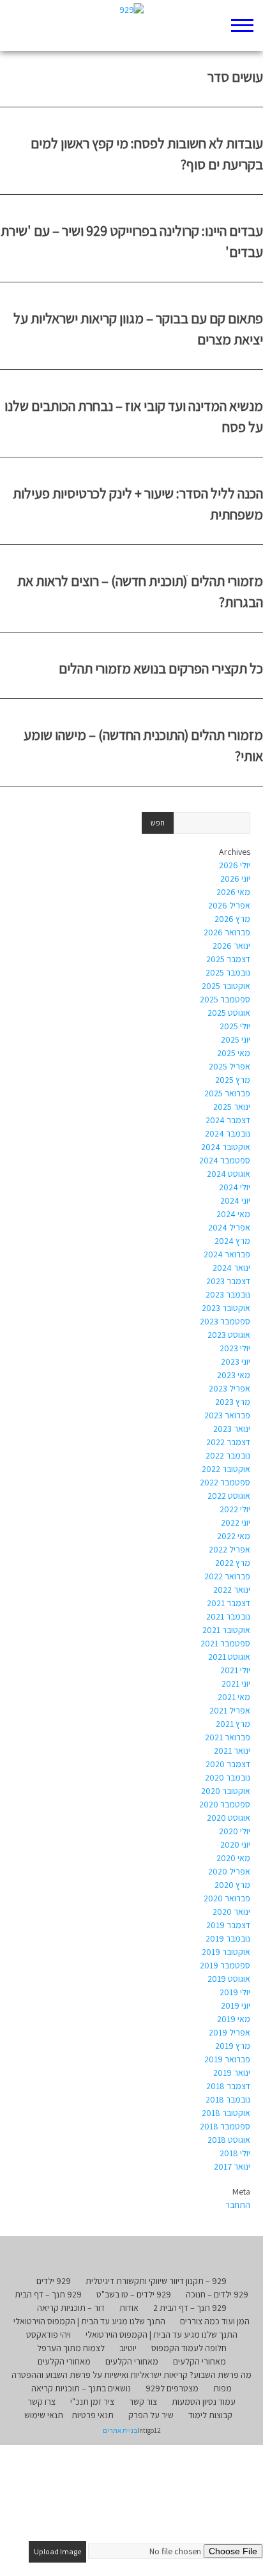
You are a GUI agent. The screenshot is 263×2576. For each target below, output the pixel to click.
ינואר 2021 (232, 1751)
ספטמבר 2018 (225, 2126)
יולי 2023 (235, 1348)
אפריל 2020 (229, 1871)
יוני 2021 (236, 1683)
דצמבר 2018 (228, 2086)
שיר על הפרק (151, 2415)
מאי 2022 (234, 1536)
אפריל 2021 (230, 1710)
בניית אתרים (120, 2430)
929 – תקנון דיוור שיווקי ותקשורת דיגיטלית (156, 2281)
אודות (129, 2308)
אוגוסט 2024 (229, 1174)
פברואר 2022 (227, 1576)
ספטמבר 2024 (225, 1160)
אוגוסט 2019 (229, 1979)
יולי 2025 (235, 1026)
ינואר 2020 (231, 1912)
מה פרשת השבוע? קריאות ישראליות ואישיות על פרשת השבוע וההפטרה (131, 2375)
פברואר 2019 (227, 2059)
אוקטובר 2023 (226, 1308)
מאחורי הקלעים (199, 2361)
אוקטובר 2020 (226, 1791)
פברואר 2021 (228, 1737)
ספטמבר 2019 (225, 1965)
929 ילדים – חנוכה (217, 2294)
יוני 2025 (236, 1039)
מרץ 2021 (233, 1724)
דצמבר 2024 (228, 1120)
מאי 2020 (233, 1858)
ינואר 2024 (231, 1268)
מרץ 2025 (233, 1080)
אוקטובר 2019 (226, 1952)
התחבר (238, 2205)
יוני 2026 (235, 878)
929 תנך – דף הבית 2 (190, 2308)
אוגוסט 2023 (229, 1335)
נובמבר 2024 (228, 1133)
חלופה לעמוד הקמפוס (189, 2348)
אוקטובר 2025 (226, 986)
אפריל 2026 (229, 905)
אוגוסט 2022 (229, 1496)
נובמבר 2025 (228, 972)
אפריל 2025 (229, 1066)
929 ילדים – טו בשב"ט (134, 2294)
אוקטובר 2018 (226, 2113)
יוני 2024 (235, 1200)
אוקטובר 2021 (226, 1630)
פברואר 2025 (227, 1093)
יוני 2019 (236, 2005)
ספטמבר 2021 (225, 1643)
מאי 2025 (234, 1053)
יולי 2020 (235, 1831)
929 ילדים (54, 2281)
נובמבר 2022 (228, 1455)
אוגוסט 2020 (229, 1818)
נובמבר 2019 (228, 1938)
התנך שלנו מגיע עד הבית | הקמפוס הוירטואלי (89, 2321)
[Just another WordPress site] (132, 26)
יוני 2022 (236, 1522)
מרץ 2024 (232, 1241)
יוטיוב (128, 2348)
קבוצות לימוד (210, 2415)
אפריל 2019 (229, 2032)
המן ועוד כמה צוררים (215, 2321)
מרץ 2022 (233, 1563)
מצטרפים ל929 (172, 2388)
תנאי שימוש (44, 2415)
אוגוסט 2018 (229, 2140)
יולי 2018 (235, 2153)
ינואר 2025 (232, 1107)
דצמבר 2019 (228, 1925)
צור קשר (143, 2402)
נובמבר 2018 (228, 2099)
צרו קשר (41, 2402)
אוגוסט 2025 (229, 1013)
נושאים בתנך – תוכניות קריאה (81, 2388)
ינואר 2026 (231, 946)
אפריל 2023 (229, 1388)
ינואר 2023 (232, 1429)
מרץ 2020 (232, 1885)
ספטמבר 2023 (225, 1321)
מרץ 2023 (233, 1402)
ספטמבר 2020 (225, 1804)
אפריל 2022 (229, 1549)
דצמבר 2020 (228, 1764)
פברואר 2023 (227, 1415)
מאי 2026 (233, 892)
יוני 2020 (235, 1844)
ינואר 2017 (232, 2166)
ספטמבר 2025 (225, 999)
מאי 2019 (234, 2019)
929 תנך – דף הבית (48, 2294)
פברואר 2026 (227, 932)
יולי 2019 (235, 1992)
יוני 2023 (236, 1361)
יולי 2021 (235, 1670)
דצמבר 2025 (228, 959)
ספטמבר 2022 (225, 1482)
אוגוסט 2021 (229, 1657)
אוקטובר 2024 (226, 1147)
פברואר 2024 (227, 1254)
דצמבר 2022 (228, 1442)
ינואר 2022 (232, 1590)
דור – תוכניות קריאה (71, 2308)
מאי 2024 (233, 1214)
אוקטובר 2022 (226, 1469)
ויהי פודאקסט (49, 2334)
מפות (222, 2388)
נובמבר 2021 (228, 1616)
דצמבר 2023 (228, 1281)
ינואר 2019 (232, 2073)
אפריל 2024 (229, 1227)
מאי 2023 (234, 1375)
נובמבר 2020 (228, 1777)
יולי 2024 (235, 1187)
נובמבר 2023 (228, 1294)
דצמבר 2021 (229, 1603)
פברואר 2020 (227, 1898)
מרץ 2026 (232, 919)
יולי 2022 (235, 1509)
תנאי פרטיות (93, 2415)
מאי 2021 (234, 1697)
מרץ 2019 (233, 2046)
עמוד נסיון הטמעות (204, 2402)
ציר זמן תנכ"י (92, 2402)
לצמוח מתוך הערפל (71, 2348)
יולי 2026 (235, 865)
